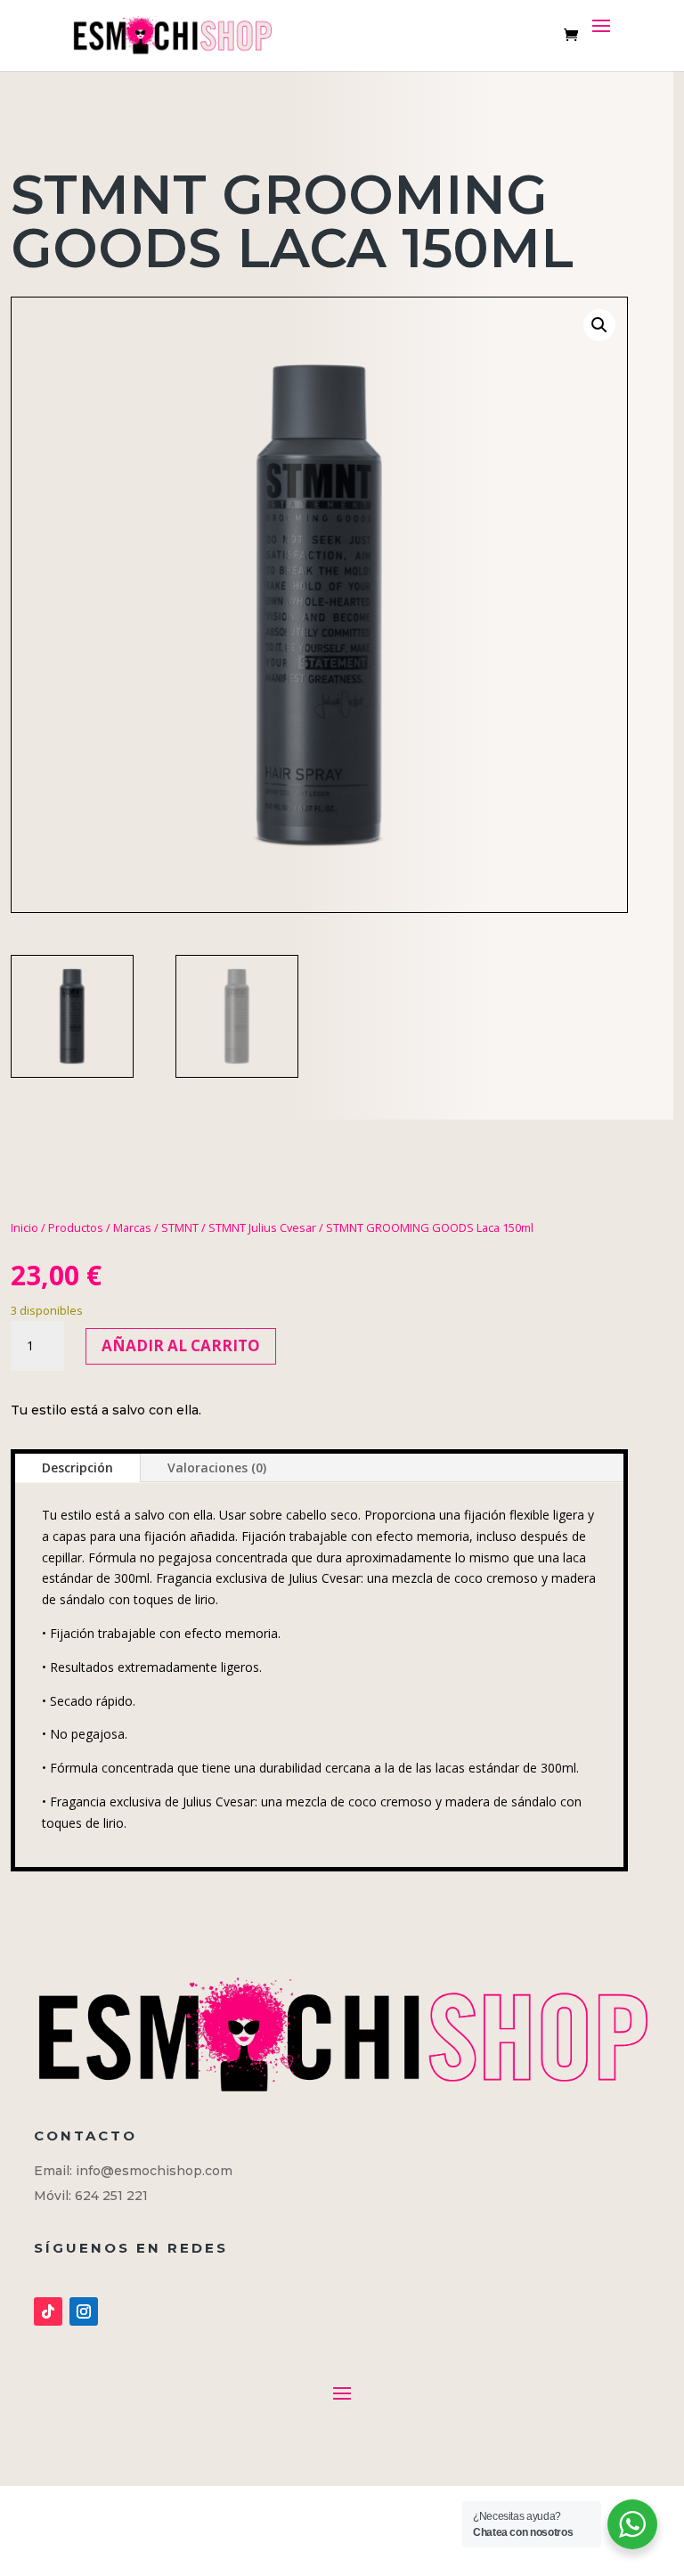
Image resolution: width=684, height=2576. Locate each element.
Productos (76, 1227)
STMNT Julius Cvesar (262, 1227)
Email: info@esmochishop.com (133, 2171)
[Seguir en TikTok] (48, 2311)
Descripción (77, 1467)
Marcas (132, 1227)
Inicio (24, 1227)
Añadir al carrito (181, 1345)
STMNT (180, 1227)
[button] (599, 325)
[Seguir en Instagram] (84, 2311)
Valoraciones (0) (217, 1467)
